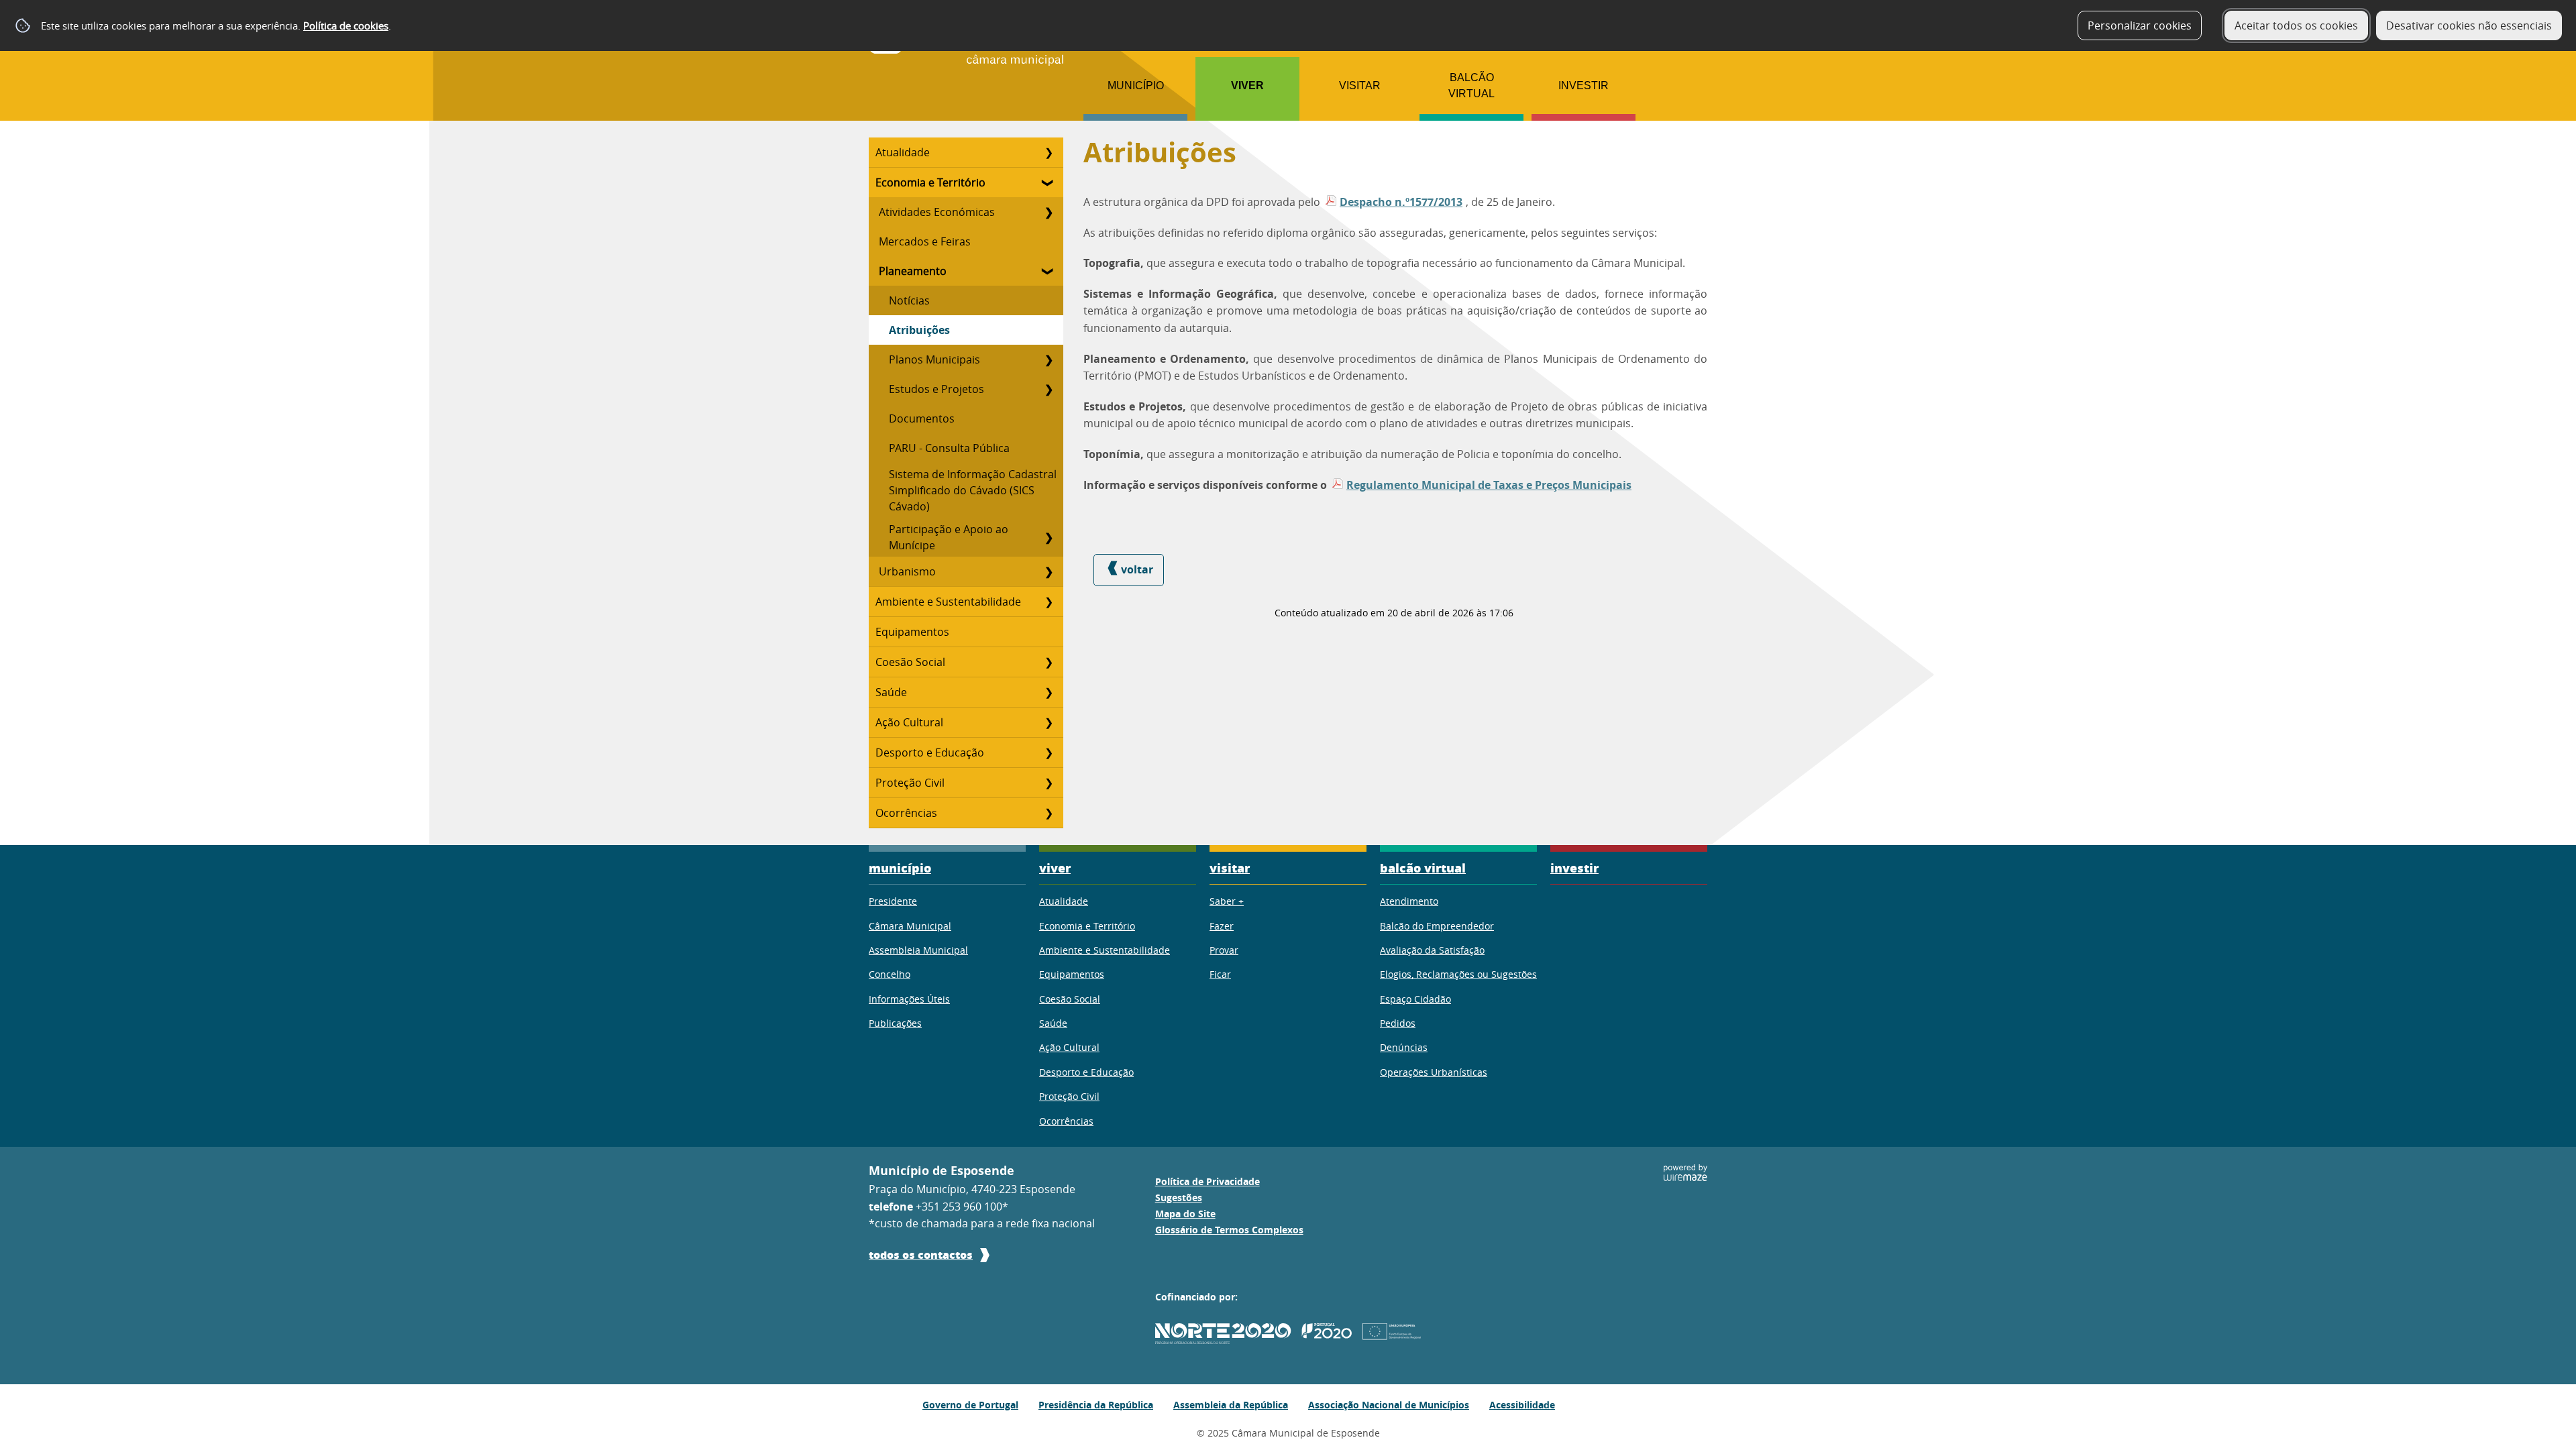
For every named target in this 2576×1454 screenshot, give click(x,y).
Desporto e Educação (930, 752)
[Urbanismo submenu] (1049, 571)
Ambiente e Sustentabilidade (948, 602)
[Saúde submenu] (1049, 692)
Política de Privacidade (1207, 1182)
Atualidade (903, 152)
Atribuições (919, 330)
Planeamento (913, 271)
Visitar (1360, 86)
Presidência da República (1096, 1405)
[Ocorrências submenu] (1049, 813)
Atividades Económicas (937, 212)
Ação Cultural (909, 722)
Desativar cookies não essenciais (2469, 25)
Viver (1247, 86)
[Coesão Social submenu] (1049, 662)
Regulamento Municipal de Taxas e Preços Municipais (1489, 485)
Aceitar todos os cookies (2296, 25)
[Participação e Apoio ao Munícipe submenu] (1049, 537)
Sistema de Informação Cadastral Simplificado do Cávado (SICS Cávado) (973, 490)
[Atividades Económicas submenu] (1049, 212)
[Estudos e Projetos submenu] (1049, 389)
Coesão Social (910, 662)
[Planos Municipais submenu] (1049, 359)
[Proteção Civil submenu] (1049, 783)
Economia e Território (930, 182)
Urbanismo (907, 571)
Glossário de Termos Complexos (1229, 1230)
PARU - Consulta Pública (949, 448)
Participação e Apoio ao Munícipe (949, 537)
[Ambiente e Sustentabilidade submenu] (1049, 602)
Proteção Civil (910, 783)
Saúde (891, 692)
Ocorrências (906, 813)
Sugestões (1179, 1198)
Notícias (909, 300)
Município (1136, 86)
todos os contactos (921, 1254)
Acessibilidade (1522, 1405)
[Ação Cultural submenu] (1049, 722)
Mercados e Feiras (925, 241)
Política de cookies (346, 25)
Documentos (922, 418)
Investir (1584, 86)
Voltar (1137, 569)
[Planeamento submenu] (1049, 271)
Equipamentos (912, 632)
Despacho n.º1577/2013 (1401, 202)
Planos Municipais (934, 359)
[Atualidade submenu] (1049, 152)
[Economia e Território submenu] (1049, 182)
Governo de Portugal (970, 1405)
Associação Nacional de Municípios (1389, 1405)
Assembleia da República (1231, 1405)
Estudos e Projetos (936, 389)
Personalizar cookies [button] (2140, 25)
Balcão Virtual (1471, 86)
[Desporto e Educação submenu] (1049, 752)
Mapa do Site (1185, 1214)
